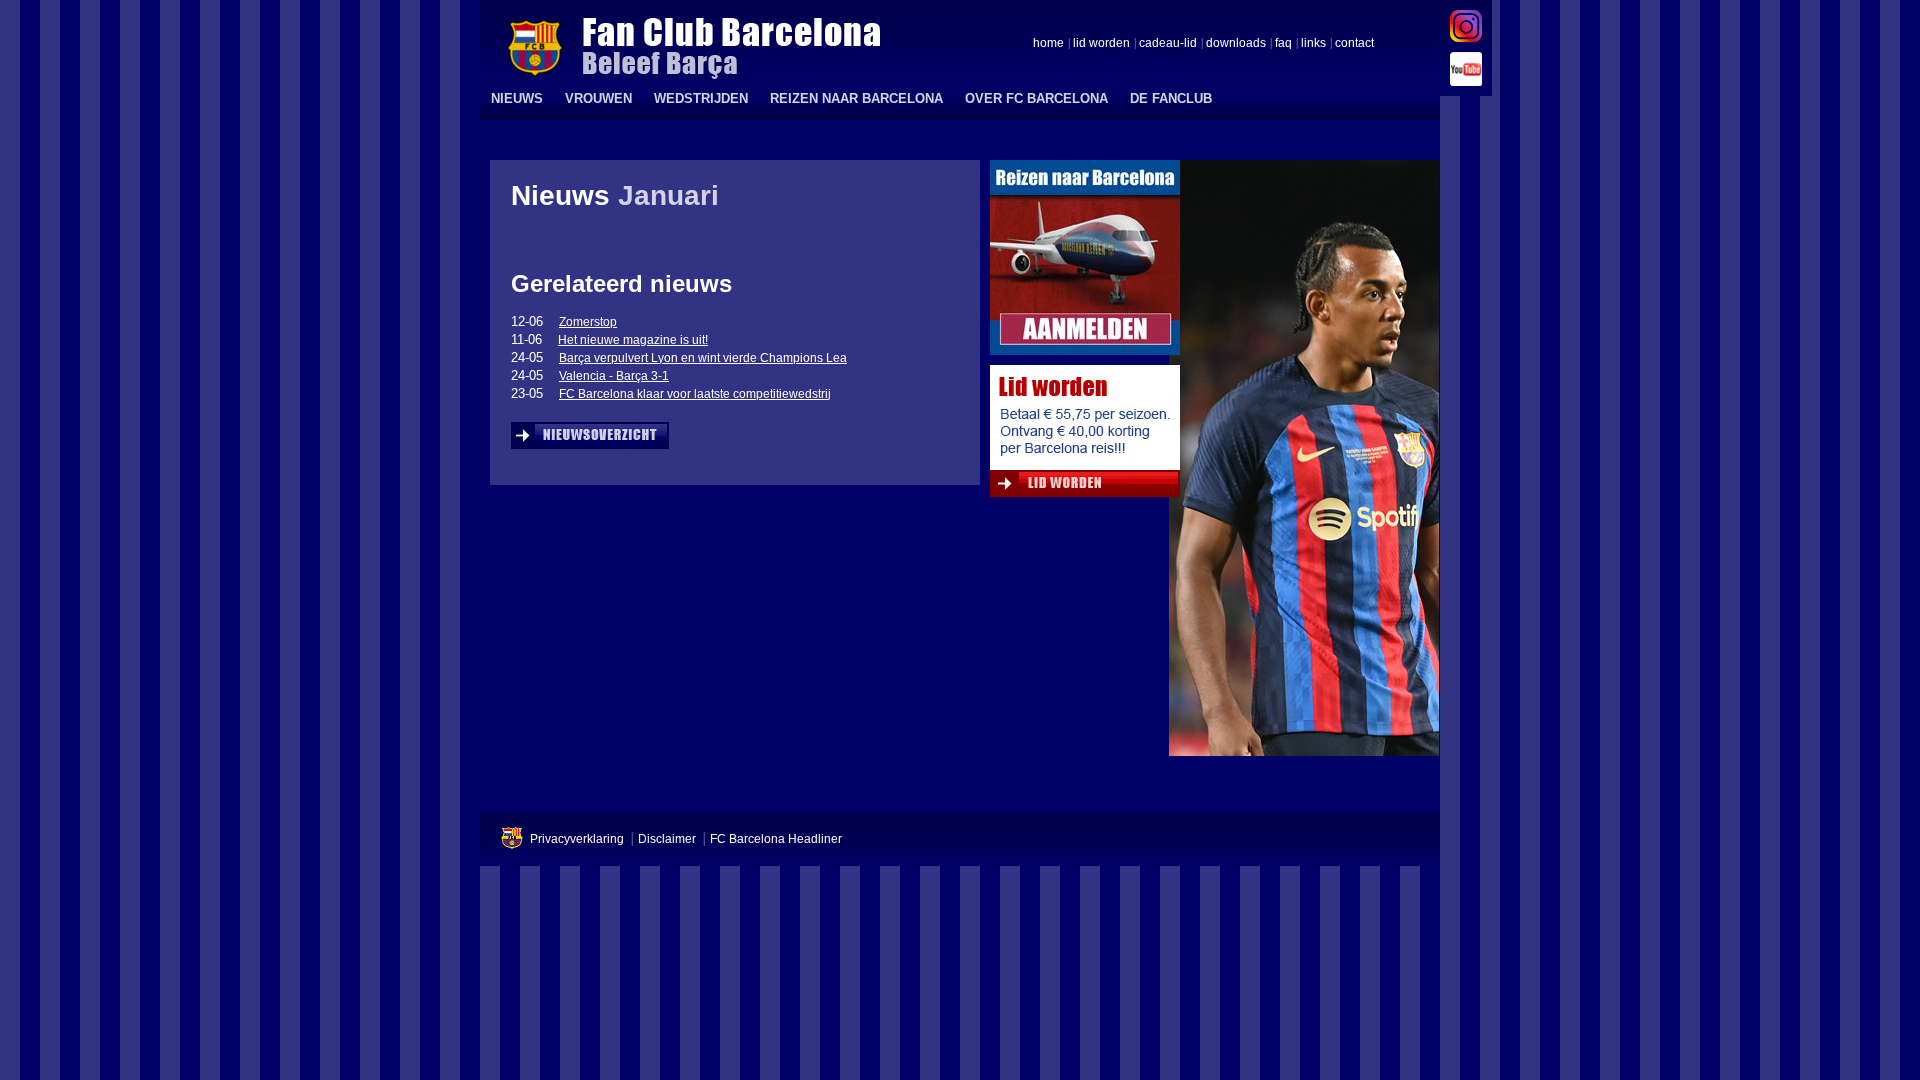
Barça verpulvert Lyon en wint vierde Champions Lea (703, 358)
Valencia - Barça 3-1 (614, 376)
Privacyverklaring (577, 839)
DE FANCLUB (1171, 98)
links (1313, 44)
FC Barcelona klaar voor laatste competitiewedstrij (695, 394)
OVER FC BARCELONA (1036, 98)
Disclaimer (667, 839)
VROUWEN (598, 98)
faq (1283, 44)
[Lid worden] (1085, 436)
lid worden (1101, 44)
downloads (1236, 44)
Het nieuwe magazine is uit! (633, 340)
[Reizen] (1085, 262)
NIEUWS (517, 98)
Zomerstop (588, 322)
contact (1354, 44)
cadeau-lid (1168, 44)
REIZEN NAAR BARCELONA (856, 98)
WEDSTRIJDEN (701, 98)
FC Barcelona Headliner (776, 839)
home (1048, 44)
